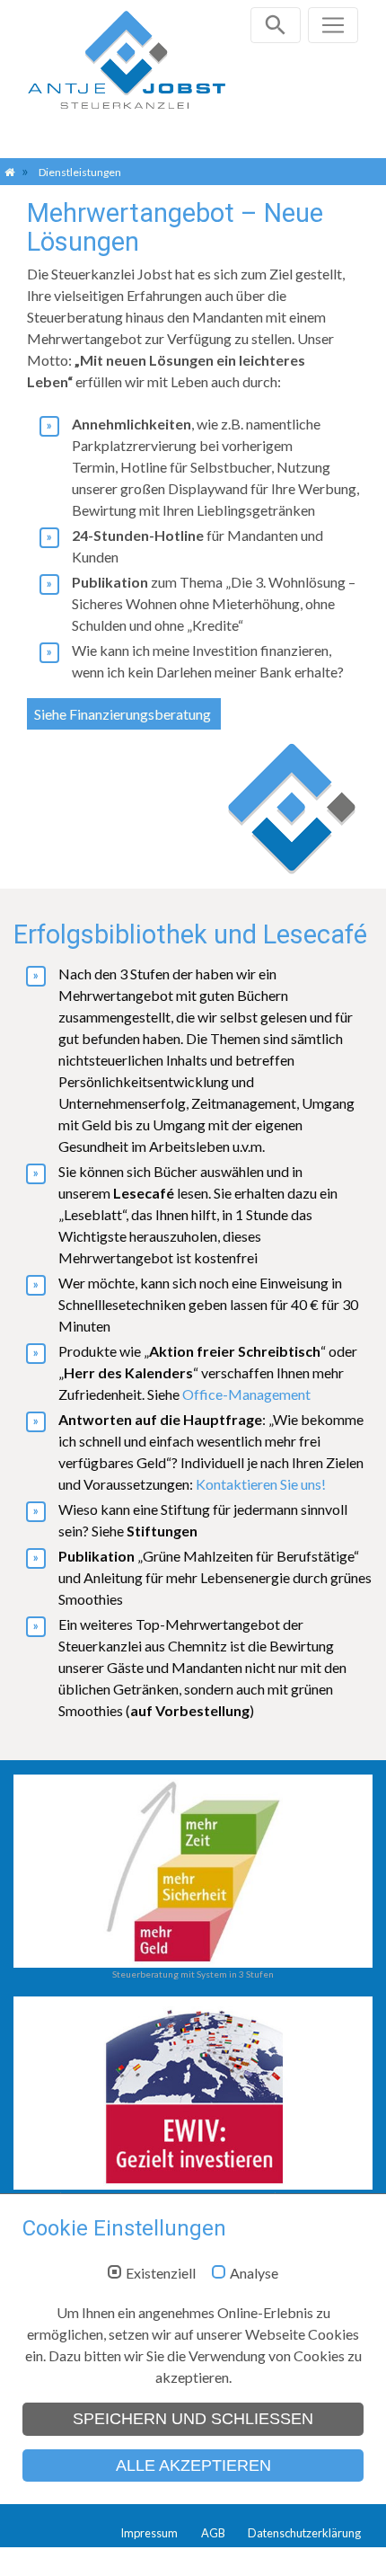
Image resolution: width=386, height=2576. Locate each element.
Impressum (149, 2533)
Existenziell (161, 2273)
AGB (213, 2533)
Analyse (254, 2273)
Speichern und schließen (193, 2419)
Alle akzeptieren (193, 2465)
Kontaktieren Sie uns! (261, 1484)
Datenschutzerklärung (304, 2533)
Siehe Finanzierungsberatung (124, 714)
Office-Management (246, 1394)
